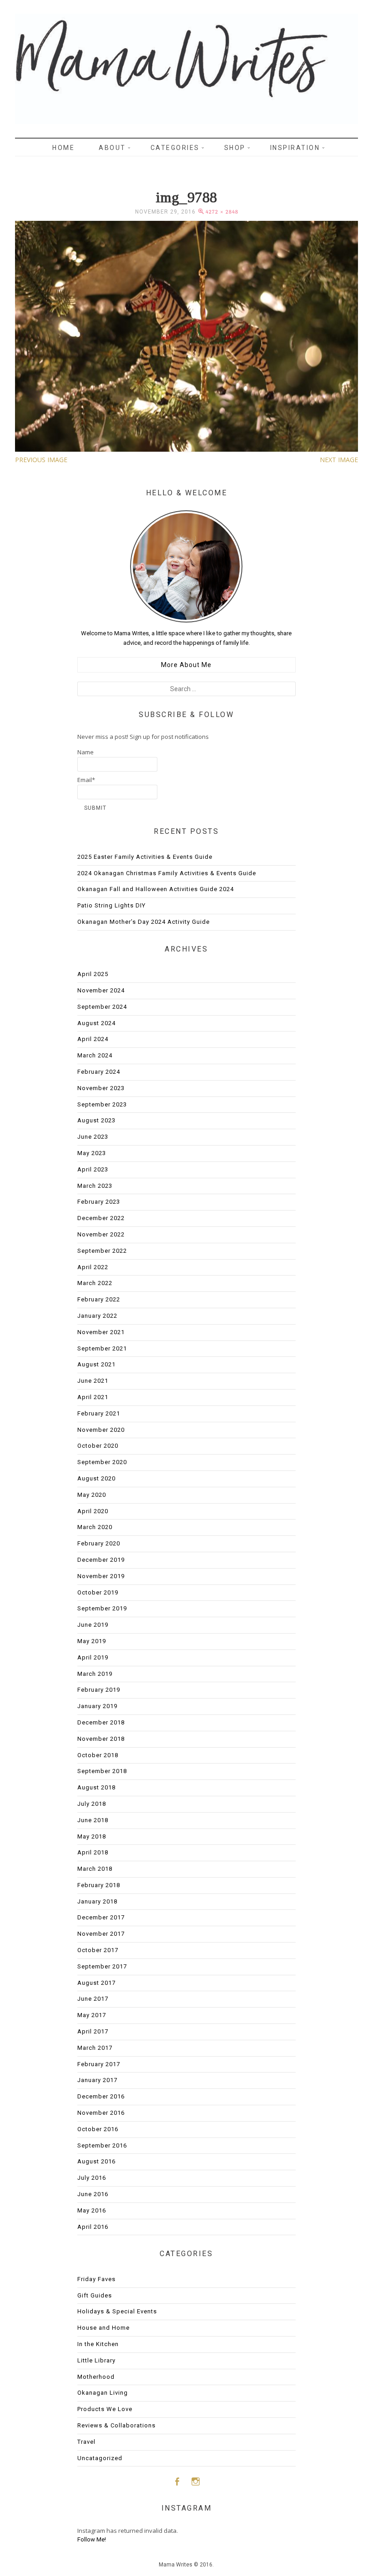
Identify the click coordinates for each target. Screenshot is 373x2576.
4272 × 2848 (222, 212)
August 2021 (96, 1364)
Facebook (177, 2481)
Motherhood (96, 2377)
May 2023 (92, 1153)
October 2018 (98, 1755)
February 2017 (99, 2064)
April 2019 (93, 1657)
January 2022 (97, 1316)
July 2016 (92, 2178)
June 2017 (93, 1999)
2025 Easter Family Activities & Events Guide (145, 857)
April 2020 (93, 1511)
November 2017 (101, 1934)
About (112, 148)
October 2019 (98, 1592)
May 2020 (92, 1495)
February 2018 (99, 1885)
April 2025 (93, 974)
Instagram (196, 2481)
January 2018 (97, 1901)
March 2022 (95, 1283)
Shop (235, 148)
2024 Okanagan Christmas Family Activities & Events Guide (167, 873)
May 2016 (92, 2210)
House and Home (103, 2328)
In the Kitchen (98, 2344)
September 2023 (102, 1104)
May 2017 (92, 2015)
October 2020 (98, 1446)
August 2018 (96, 1787)
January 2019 (97, 1706)
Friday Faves (96, 2279)
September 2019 (102, 1608)
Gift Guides (95, 2295)
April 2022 (93, 1267)
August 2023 (96, 1120)
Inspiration (295, 148)
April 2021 (93, 1397)
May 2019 (92, 1641)
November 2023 (101, 1088)
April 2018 (93, 1852)
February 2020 (99, 1543)
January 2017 (97, 2080)
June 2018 (93, 1820)
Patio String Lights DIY (111, 905)
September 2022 (102, 1251)
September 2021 (102, 1348)
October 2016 (98, 2129)
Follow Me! (92, 2539)
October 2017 (98, 1950)
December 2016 (101, 2096)
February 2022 (99, 1299)
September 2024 (102, 1007)
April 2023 (93, 1169)
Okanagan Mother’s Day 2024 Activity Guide (144, 922)
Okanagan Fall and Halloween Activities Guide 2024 (156, 889)
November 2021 (101, 1332)
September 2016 (102, 2145)
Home (63, 148)
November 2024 (101, 990)
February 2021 (99, 1413)
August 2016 (96, 2161)
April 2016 (93, 2227)
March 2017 (95, 2048)
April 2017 (93, 2031)
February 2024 (99, 1072)
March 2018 (95, 1869)
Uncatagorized (100, 2458)
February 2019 (99, 1690)
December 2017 (101, 1917)
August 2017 (96, 1983)
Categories (175, 148)
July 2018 (92, 1804)
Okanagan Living (103, 2393)
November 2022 (101, 1234)
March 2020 (95, 1527)
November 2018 (101, 1739)
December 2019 (101, 1560)
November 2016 (101, 2113)
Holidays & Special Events (117, 2311)
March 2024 (95, 1055)
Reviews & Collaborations (116, 2425)
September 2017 (102, 1966)
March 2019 (95, 1674)
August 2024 (96, 1023)
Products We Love (105, 2409)
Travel (86, 2442)
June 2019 (93, 1625)
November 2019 (101, 1576)
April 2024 (93, 1039)
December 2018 (101, 1722)
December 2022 (101, 1218)
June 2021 (93, 1381)
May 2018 (92, 1836)
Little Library (96, 2360)
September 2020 (102, 1462)
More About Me (186, 665)
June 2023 (93, 1137)
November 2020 (101, 1430)
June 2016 (93, 2194)
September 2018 (102, 1771)
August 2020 (96, 1478)
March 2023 (95, 1186)
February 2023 (99, 1202)
